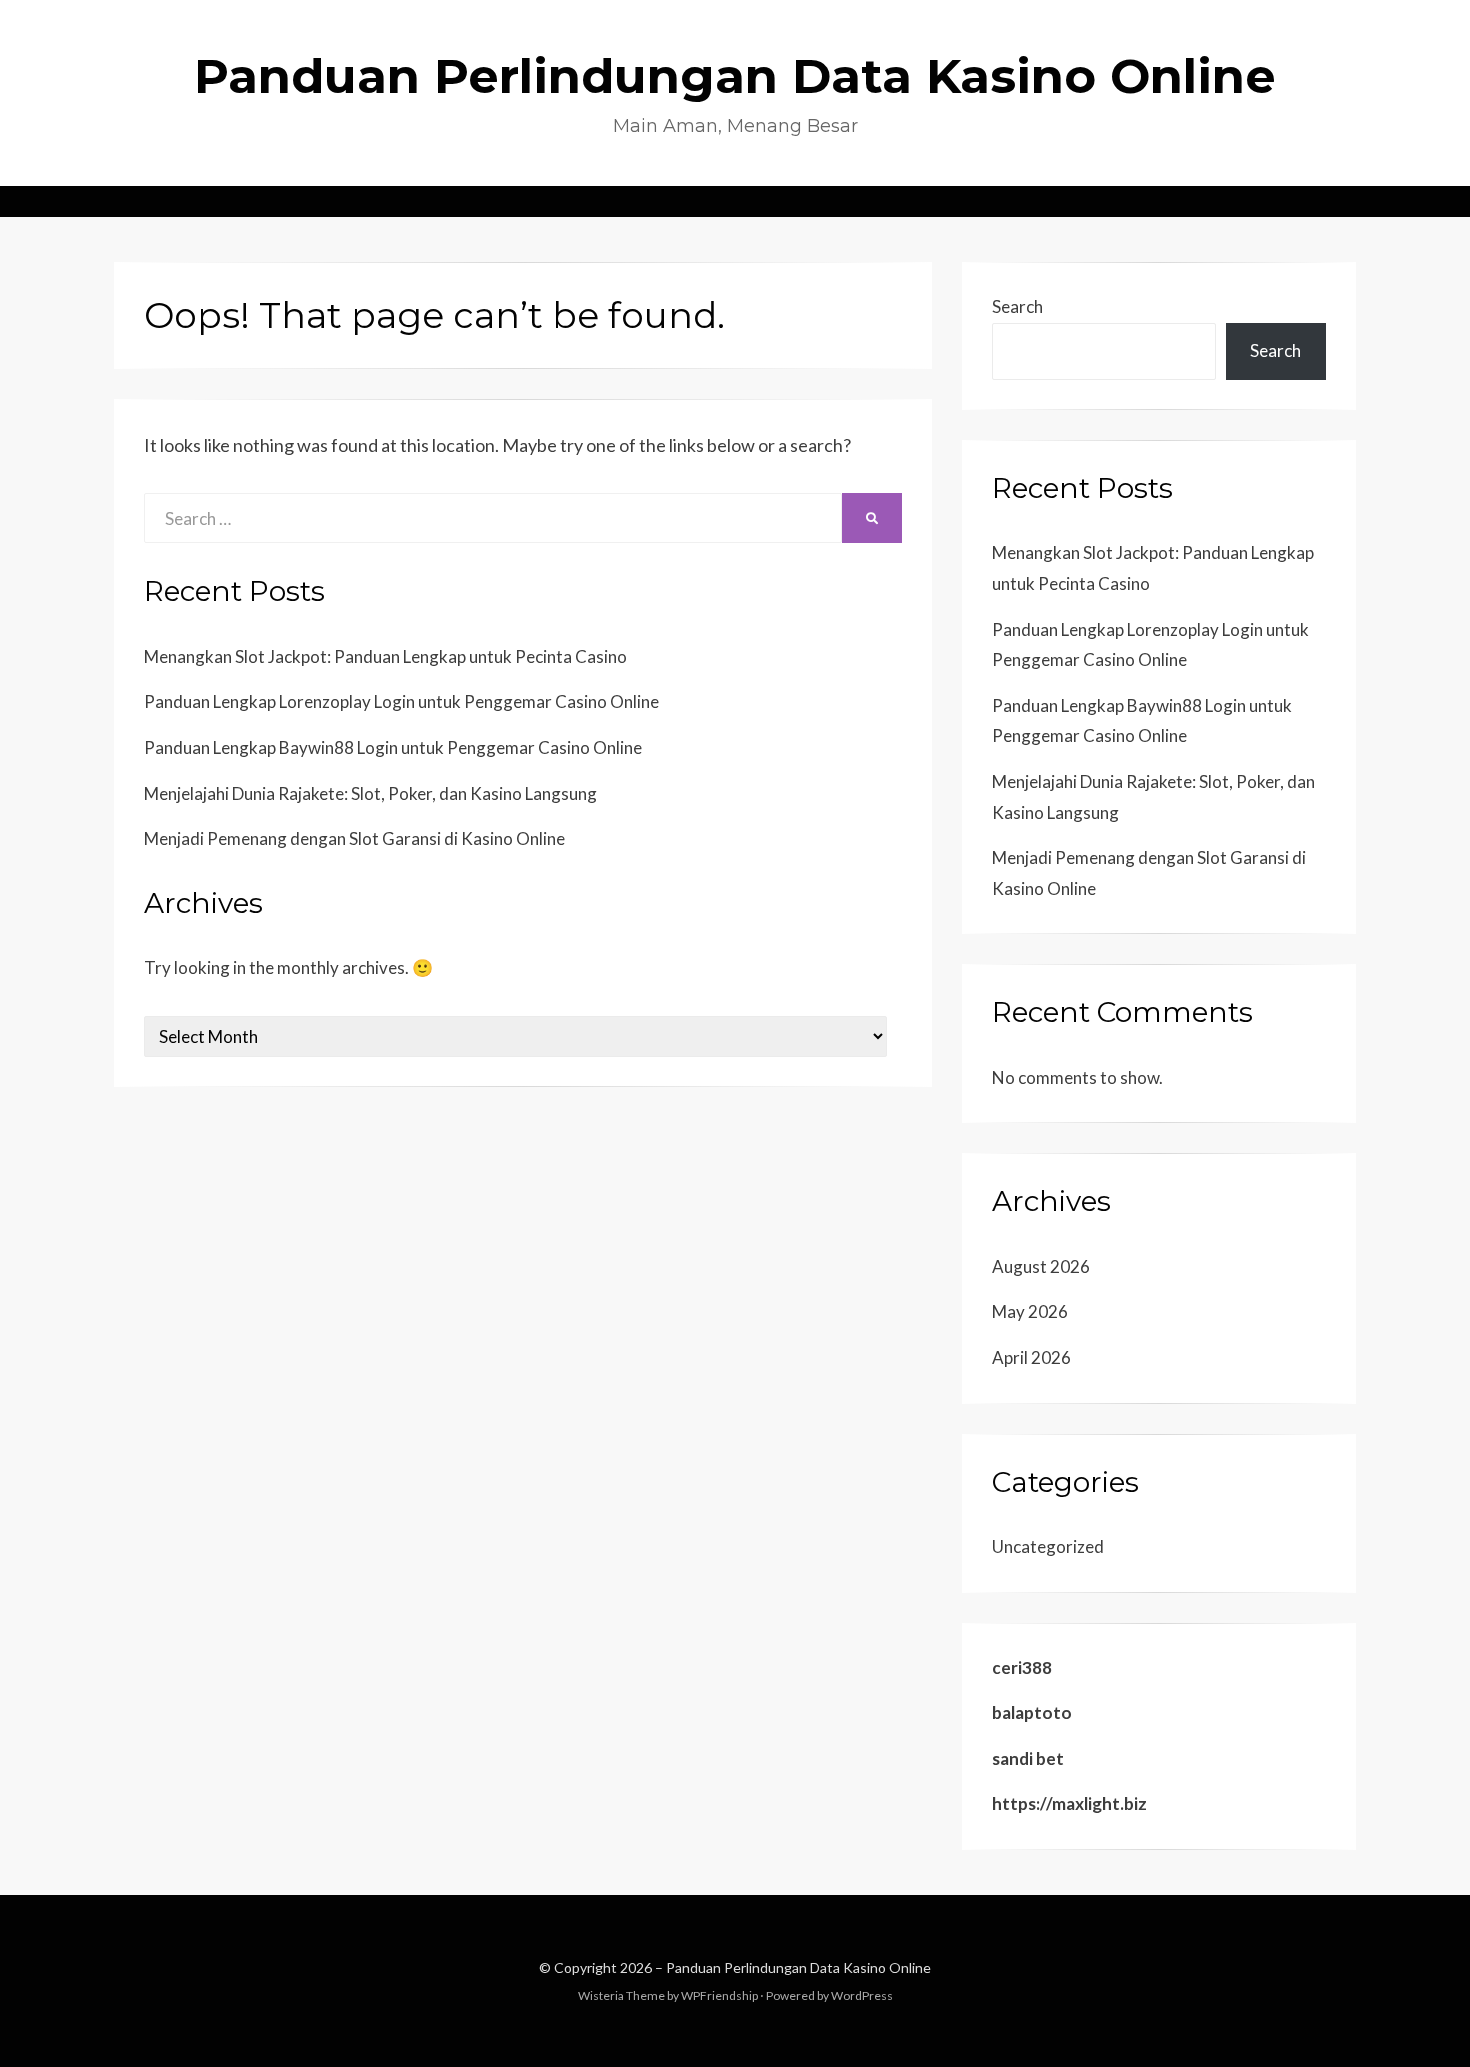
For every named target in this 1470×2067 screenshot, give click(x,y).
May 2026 (1030, 1311)
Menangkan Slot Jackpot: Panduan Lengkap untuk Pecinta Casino (385, 656)
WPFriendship (719, 1995)
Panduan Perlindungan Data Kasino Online (735, 76)
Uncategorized (1048, 1546)
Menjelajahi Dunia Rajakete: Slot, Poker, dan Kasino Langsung (370, 793)
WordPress (862, 1995)
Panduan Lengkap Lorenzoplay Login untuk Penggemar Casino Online (401, 701)
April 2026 (1031, 1357)
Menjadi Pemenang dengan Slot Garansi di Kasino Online (354, 838)
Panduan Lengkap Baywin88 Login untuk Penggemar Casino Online (393, 747)
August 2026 (1041, 1266)
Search (1017, 306)
